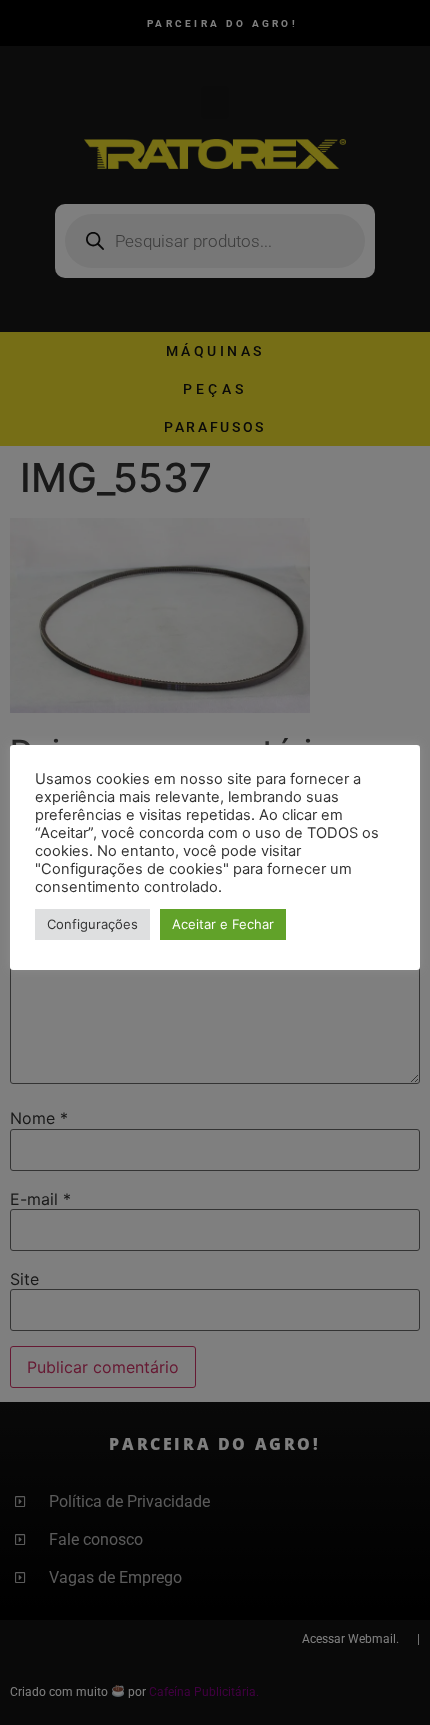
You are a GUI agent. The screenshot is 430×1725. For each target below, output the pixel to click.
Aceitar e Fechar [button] (223, 924)
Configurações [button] (92, 924)
